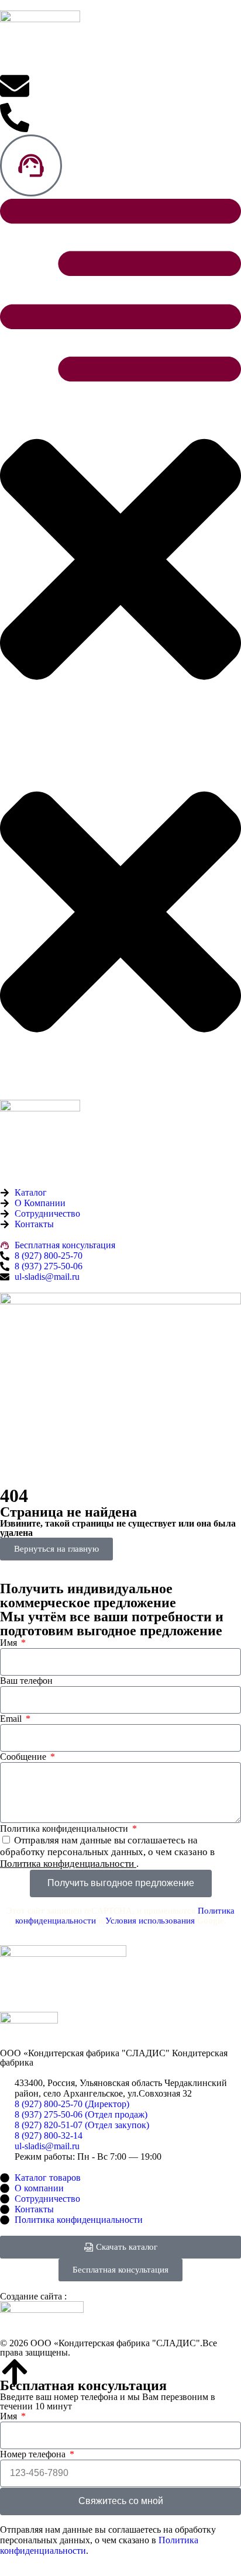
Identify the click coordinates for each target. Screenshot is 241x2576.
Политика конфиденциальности (65, 1829)
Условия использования (150, 1921)
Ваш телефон (26, 1681)
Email (12, 1719)
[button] (120, 468)
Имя (10, 1643)
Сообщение (24, 1757)
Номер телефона (34, 2454)
